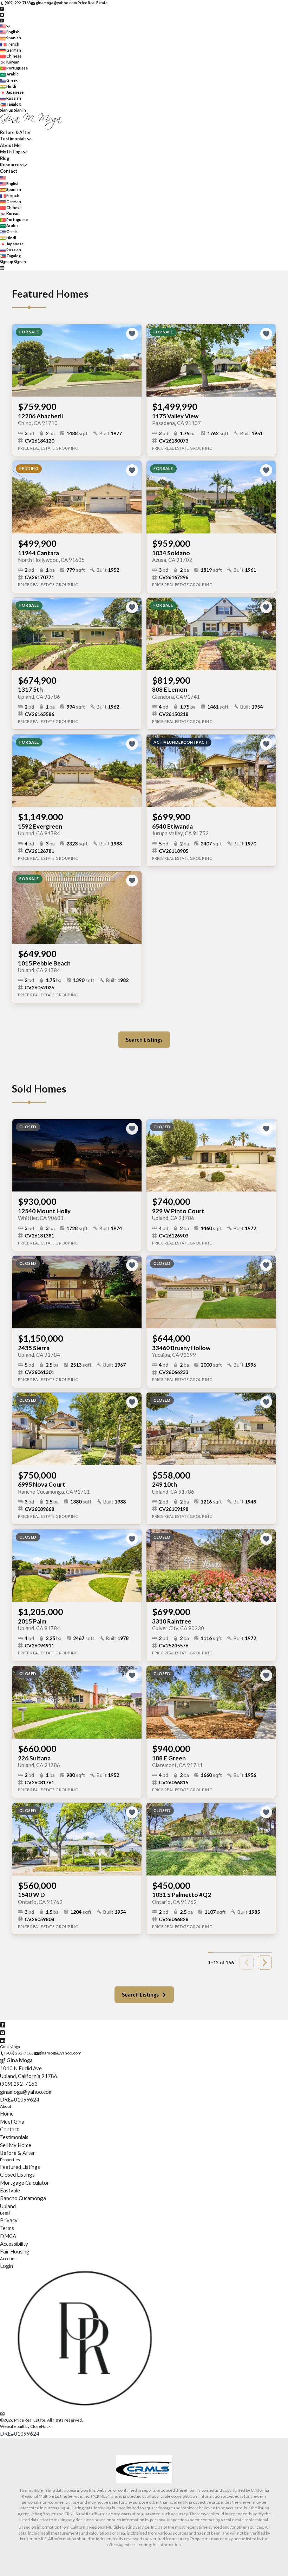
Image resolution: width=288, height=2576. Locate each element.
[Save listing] (132, 334)
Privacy (9, 2220)
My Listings (11, 152)
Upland (8, 2206)
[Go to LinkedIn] (2, 20)
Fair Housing (15, 2251)
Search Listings (144, 1040)
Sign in (20, 110)
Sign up (7, 110)
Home (7, 2113)
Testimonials (13, 139)
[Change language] (5, 26)
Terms (7, 2228)
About (6, 2106)
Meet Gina (12, 2122)
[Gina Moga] (85, 2406)
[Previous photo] (20, 360)
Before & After (15, 132)
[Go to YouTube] (2, 14)
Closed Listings (17, 2175)
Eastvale (10, 2190)
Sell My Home (16, 2145)
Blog (5, 158)
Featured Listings (20, 2167)
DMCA (8, 2236)
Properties (10, 2160)
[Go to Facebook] (2, 9)
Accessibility (14, 2244)
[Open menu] (2, 268)
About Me (10, 145)
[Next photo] (133, 360)
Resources (11, 165)
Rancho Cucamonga (23, 2198)
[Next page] (265, 1963)
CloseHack (40, 2426)
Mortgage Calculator (25, 2183)
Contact (9, 171)
